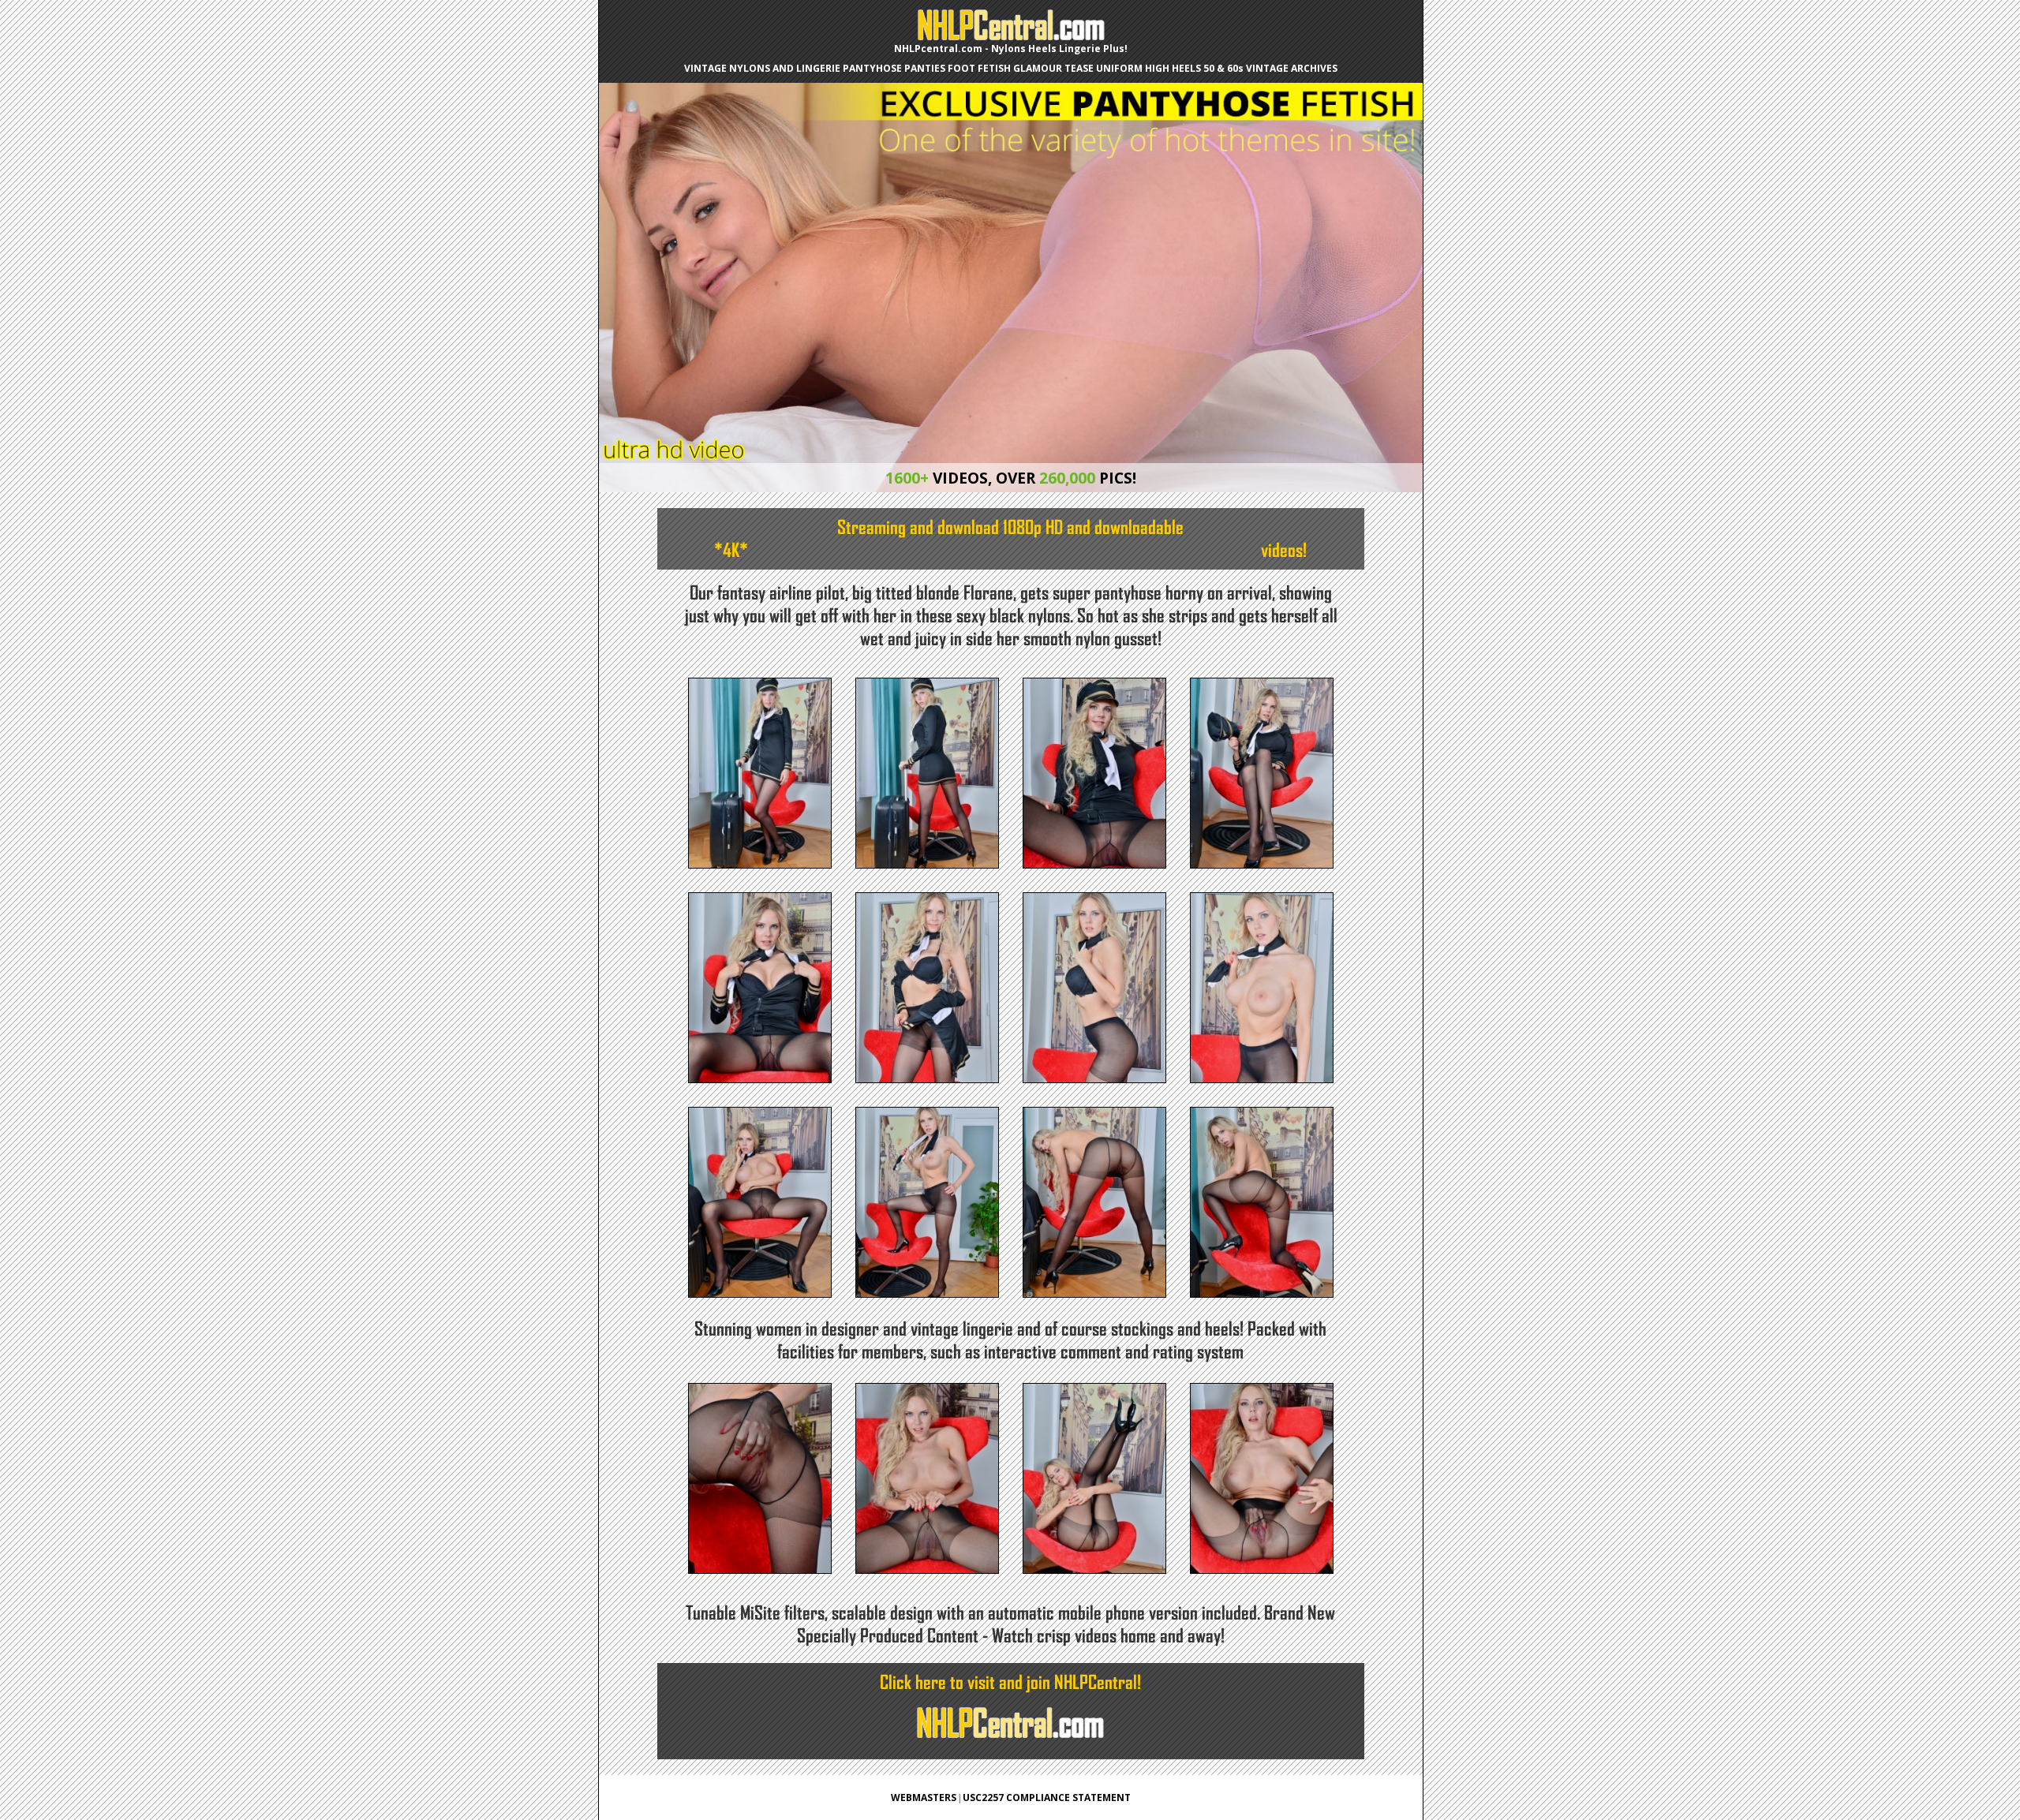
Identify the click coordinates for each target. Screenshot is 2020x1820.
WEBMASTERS (924, 1798)
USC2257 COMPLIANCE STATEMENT (1047, 1798)
